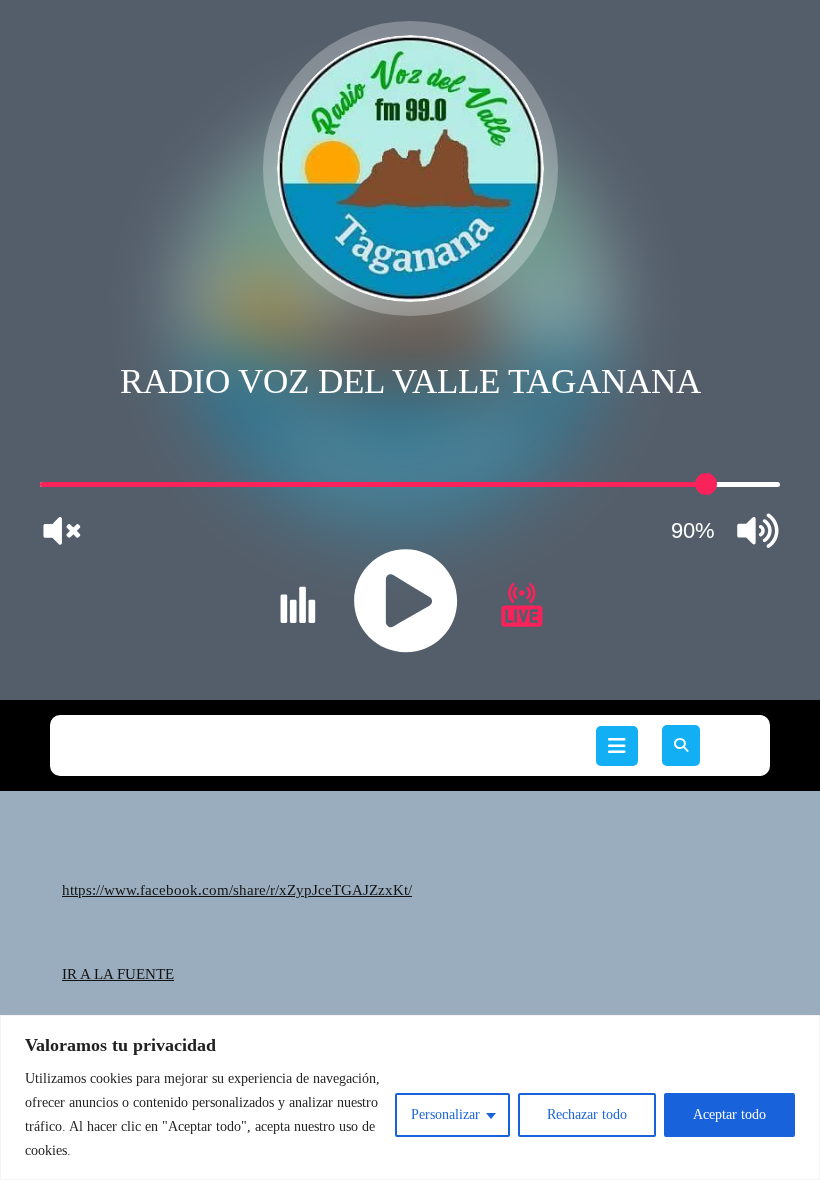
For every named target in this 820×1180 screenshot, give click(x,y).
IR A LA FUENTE (118, 974)
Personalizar (445, 1114)
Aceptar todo (729, 1114)
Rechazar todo (587, 1114)
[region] (410, 1097)
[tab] (617, 746)
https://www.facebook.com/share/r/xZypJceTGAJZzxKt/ (237, 890)
